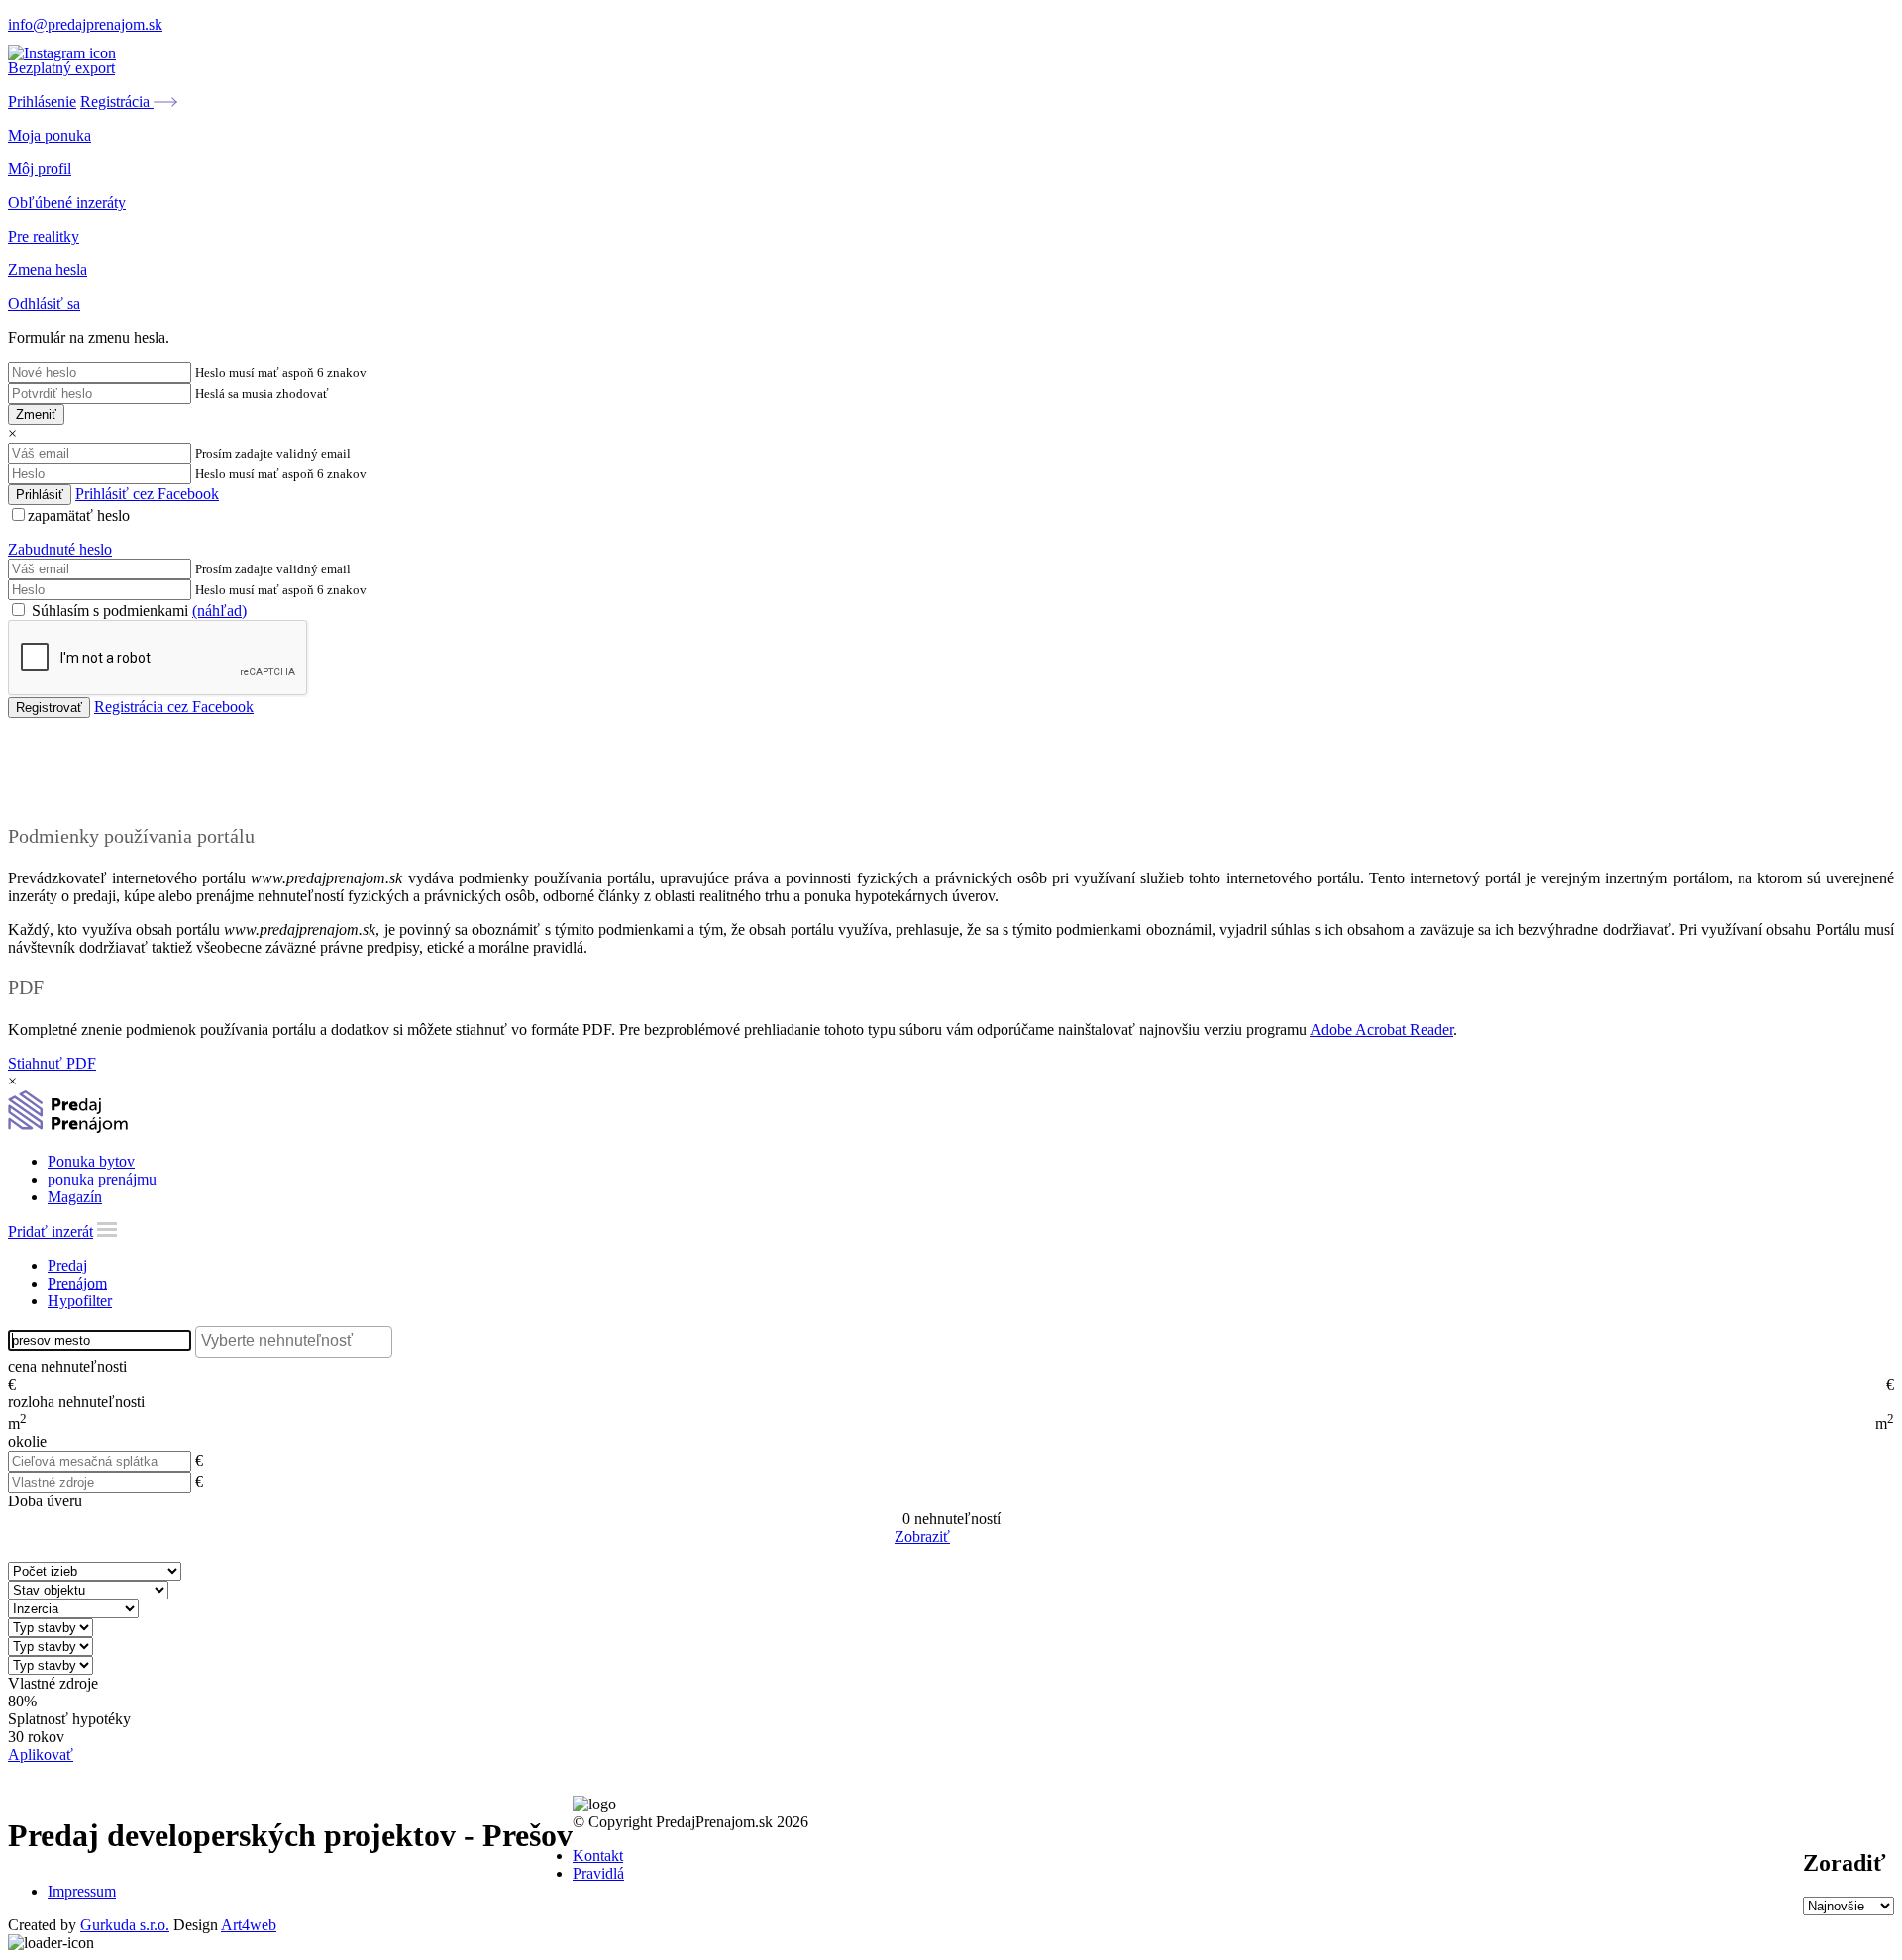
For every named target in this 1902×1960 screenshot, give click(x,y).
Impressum (82, 1891)
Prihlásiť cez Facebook (147, 494)
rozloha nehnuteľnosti (76, 1402)
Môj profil (40, 169)
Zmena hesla (48, 270)
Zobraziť (922, 1537)
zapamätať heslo (79, 516)
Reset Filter (981, 1538)
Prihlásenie (42, 102)
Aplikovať (41, 1754)
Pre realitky (44, 236)
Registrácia (117, 102)
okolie (27, 1442)
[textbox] (299, 1341)
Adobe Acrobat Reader (1381, 1030)
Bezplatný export (61, 68)
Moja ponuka (50, 135)
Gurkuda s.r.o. (125, 1925)
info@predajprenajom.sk (85, 24)
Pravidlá (598, 1873)
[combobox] (294, 1342)
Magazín (75, 1197)
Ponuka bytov (91, 1161)
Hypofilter (80, 1301)
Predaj (67, 1265)
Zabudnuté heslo (60, 549)
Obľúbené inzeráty (67, 203)
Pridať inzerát (51, 1232)
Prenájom (77, 1283)
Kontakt (598, 1856)
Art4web (249, 1925)
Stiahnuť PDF (52, 1063)
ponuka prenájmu (102, 1179)
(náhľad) (219, 611)
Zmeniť (36, 414)
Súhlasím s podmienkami (137, 611)
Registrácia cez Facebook (174, 707)
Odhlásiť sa (44, 304)
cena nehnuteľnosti (67, 1366)
